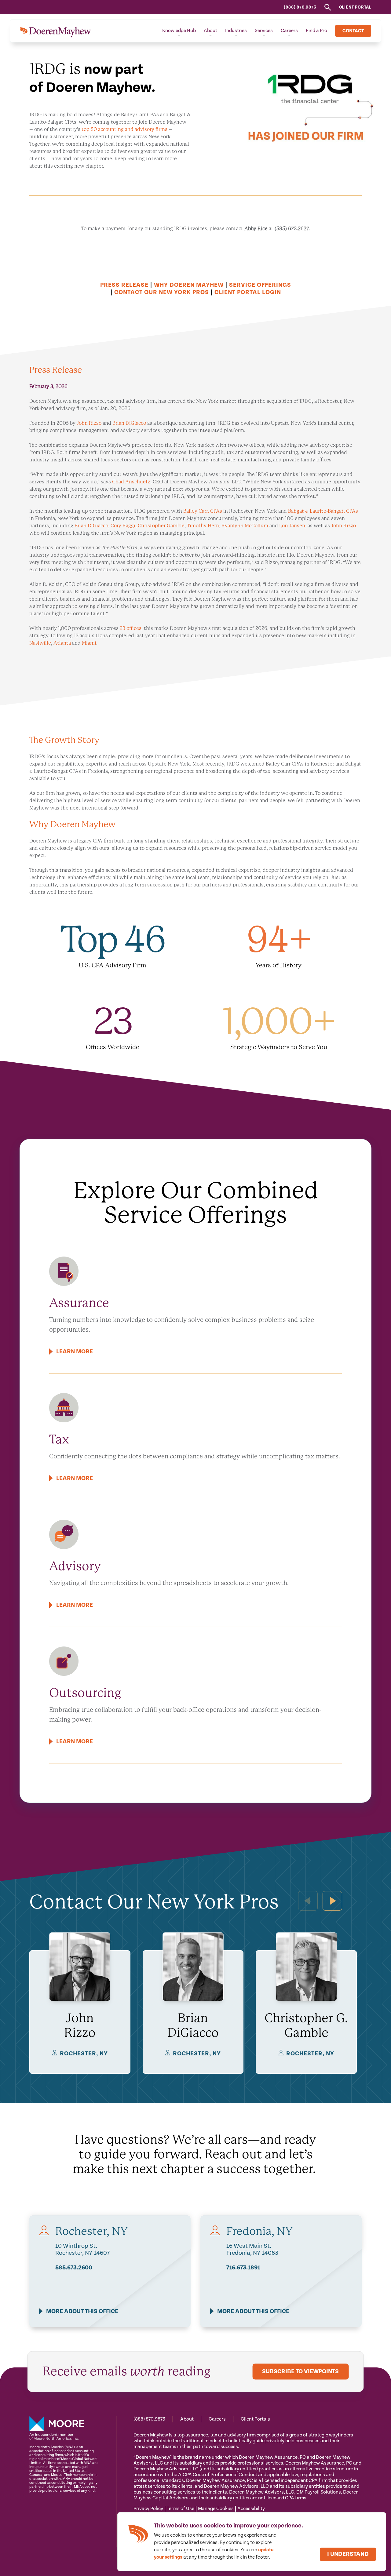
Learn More (75, 1352)
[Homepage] (55, 31)
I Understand (348, 2554)
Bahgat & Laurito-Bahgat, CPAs (323, 511)
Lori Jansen (292, 526)
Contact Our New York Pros (162, 292)
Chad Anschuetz (131, 482)
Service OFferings (260, 285)
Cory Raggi (123, 526)
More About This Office (82, 2311)
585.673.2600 (74, 2268)
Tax (59, 1439)
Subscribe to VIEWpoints (300, 2372)
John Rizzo (89, 423)
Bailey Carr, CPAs (203, 511)
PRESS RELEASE (124, 285)
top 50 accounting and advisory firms (124, 129)
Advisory (75, 1566)
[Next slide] (332, 1901)
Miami (89, 643)
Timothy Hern (203, 526)
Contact (353, 31)
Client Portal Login (248, 292)
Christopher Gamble (161, 526)
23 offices (131, 628)
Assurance (79, 1303)
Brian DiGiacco (129, 423)
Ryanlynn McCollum (245, 526)
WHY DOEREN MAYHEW (189, 285)
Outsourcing (85, 1693)
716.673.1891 (243, 2268)
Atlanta (62, 643)
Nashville (40, 643)
